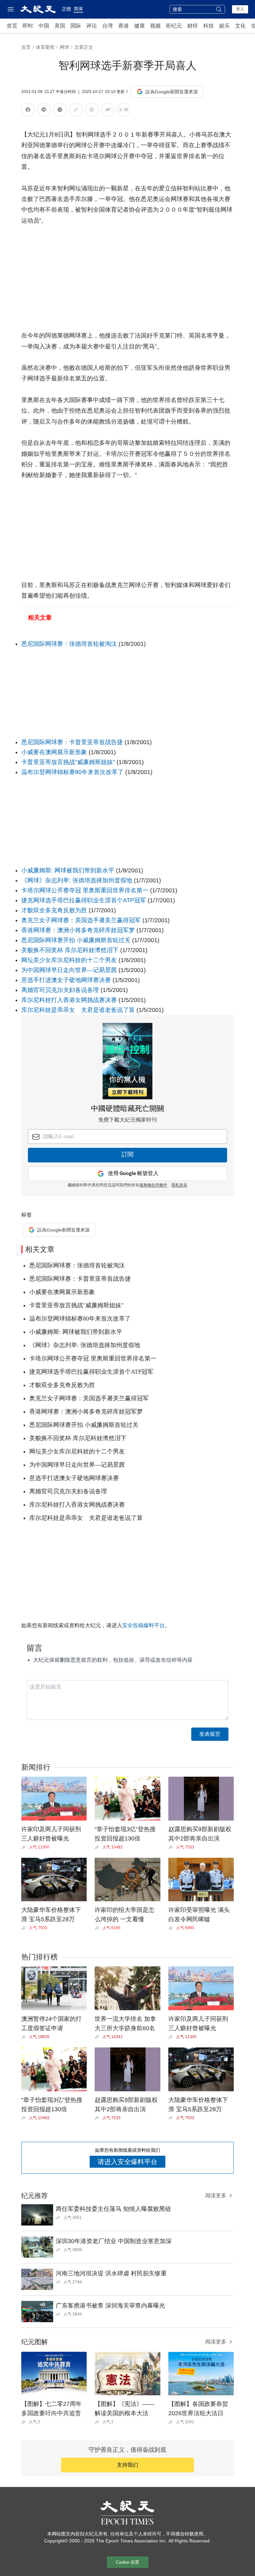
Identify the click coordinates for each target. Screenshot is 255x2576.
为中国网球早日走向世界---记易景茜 (69, 970)
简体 (78, 9)
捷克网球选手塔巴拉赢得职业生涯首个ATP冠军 (84, 900)
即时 (28, 26)
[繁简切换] (124, 111)
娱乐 (224, 26)
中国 (44, 26)
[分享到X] (60, 111)
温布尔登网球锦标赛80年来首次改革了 (72, 772)
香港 (124, 26)
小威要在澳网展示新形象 (54, 752)
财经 (193, 26)
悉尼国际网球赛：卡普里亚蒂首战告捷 (73, 742)
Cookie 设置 (127, 2562)
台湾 (108, 26)
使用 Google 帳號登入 (133, 1174)
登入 (240, 9)
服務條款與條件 (153, 1185)
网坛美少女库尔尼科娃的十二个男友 (69, 960)
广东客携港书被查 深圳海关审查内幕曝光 (110, 2306)
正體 (66, 9)
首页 (12, 26)
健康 (139, 26)
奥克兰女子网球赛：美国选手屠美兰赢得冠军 (82, 920)
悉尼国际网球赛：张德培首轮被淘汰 (69, 644)
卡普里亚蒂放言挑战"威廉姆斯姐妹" (68, 762)
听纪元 (174, 26)
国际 (76, 26)
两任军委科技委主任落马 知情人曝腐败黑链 (113, 2209)
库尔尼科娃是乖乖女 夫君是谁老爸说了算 (78, 1010)
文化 (240, 26)
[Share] (25, 1847)
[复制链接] (76, 110)
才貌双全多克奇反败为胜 (54, 910)
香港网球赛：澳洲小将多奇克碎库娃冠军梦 (78, 930)
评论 (92, 26)
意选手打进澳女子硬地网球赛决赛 (66, 980)
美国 (60, 26)
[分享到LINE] (44, 111)
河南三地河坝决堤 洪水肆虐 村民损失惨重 (111, 2273)
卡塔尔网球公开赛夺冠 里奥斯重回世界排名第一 (85, 890)
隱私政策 (179, 1185)
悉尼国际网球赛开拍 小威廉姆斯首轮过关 (76, 940)
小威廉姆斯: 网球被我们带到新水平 (68, 870)
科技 (209, 26)
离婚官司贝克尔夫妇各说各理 (60, 990)
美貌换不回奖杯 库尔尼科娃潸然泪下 (70, 950)
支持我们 (127, 2465)
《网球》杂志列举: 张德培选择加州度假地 (77, 880)
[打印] (92, 111)
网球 (64, 47)
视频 (155, 26)
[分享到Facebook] (28, 111)
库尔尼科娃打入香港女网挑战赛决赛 (69, 1000)
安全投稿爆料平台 (143, 1625)
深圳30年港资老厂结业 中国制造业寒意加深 (114, 2241)
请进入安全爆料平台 (127, 2162)
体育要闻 (45, 47)
